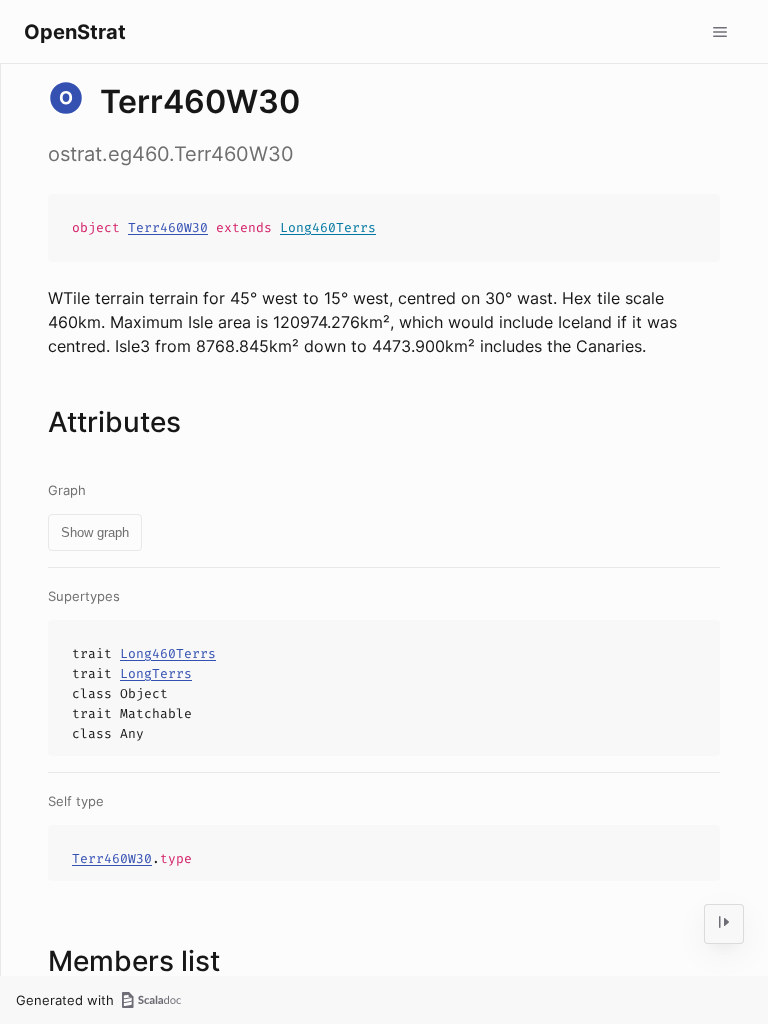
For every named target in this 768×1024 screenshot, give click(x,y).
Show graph (95, 532)
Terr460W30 (168, 227)
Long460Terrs (328, 227)
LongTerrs (156, 673)
